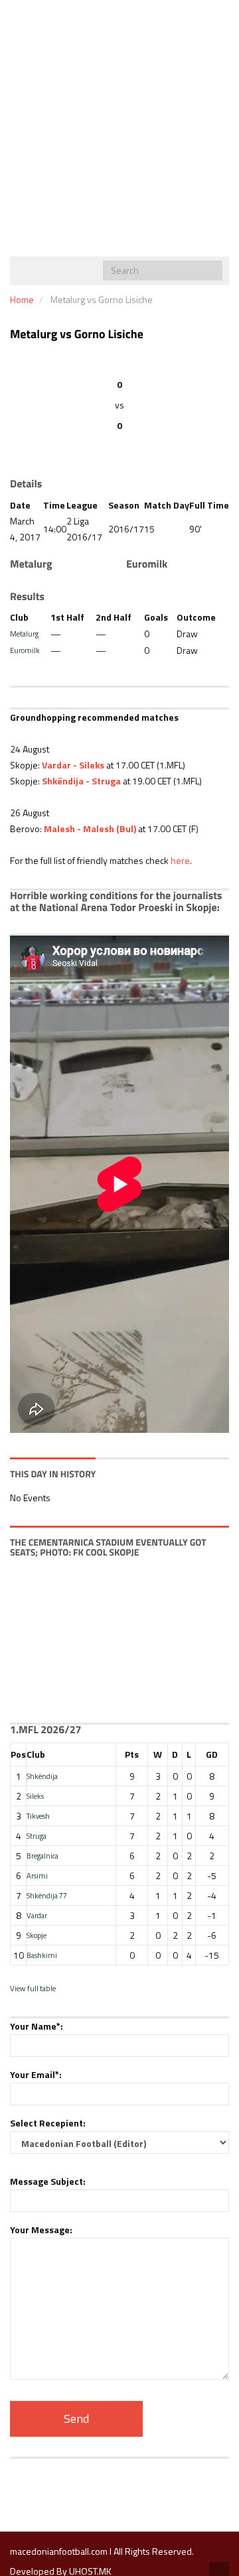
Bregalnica (42, 1856)
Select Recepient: (48, 2123)
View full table (33, 1988)
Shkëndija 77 (47, 1895)
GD (212, 1754)
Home (22, 299)
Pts (132, 1754)
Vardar (37, 1915)
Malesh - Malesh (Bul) (90, 828)
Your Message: (41, 2230)
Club (36, 1754)
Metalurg (24, 634)
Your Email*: (36, 2074)
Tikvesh (38, 1816)
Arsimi (37, 1875)
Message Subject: (48, 2181)
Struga (37, 1836)
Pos (18, 1754)
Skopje (37, 1935)
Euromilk (25, 650)
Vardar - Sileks (73, 765)
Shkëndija (42, 1776)
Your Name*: (37, 2026)
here (180, 860)
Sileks (35, 1796)
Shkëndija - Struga (81, 781)
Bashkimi (42, 1955)
